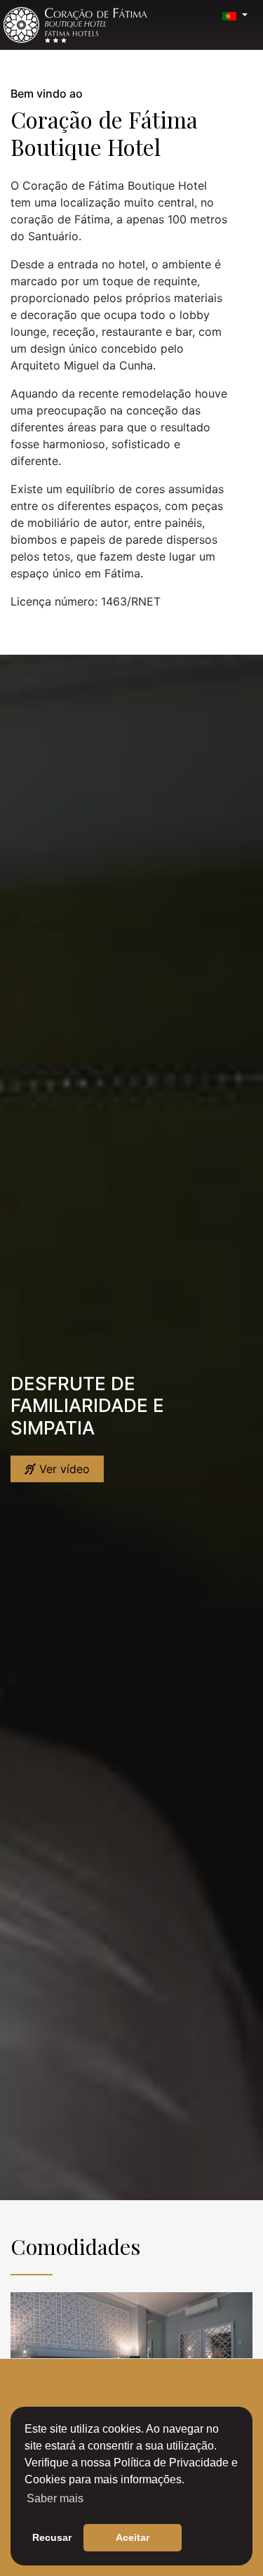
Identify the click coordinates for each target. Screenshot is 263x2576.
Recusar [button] (52, 2537)
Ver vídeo (63, 1469)
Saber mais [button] (55, 2498)
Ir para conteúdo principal (41, 5)
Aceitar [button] (133, 2537)
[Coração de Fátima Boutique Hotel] (75, 25)
